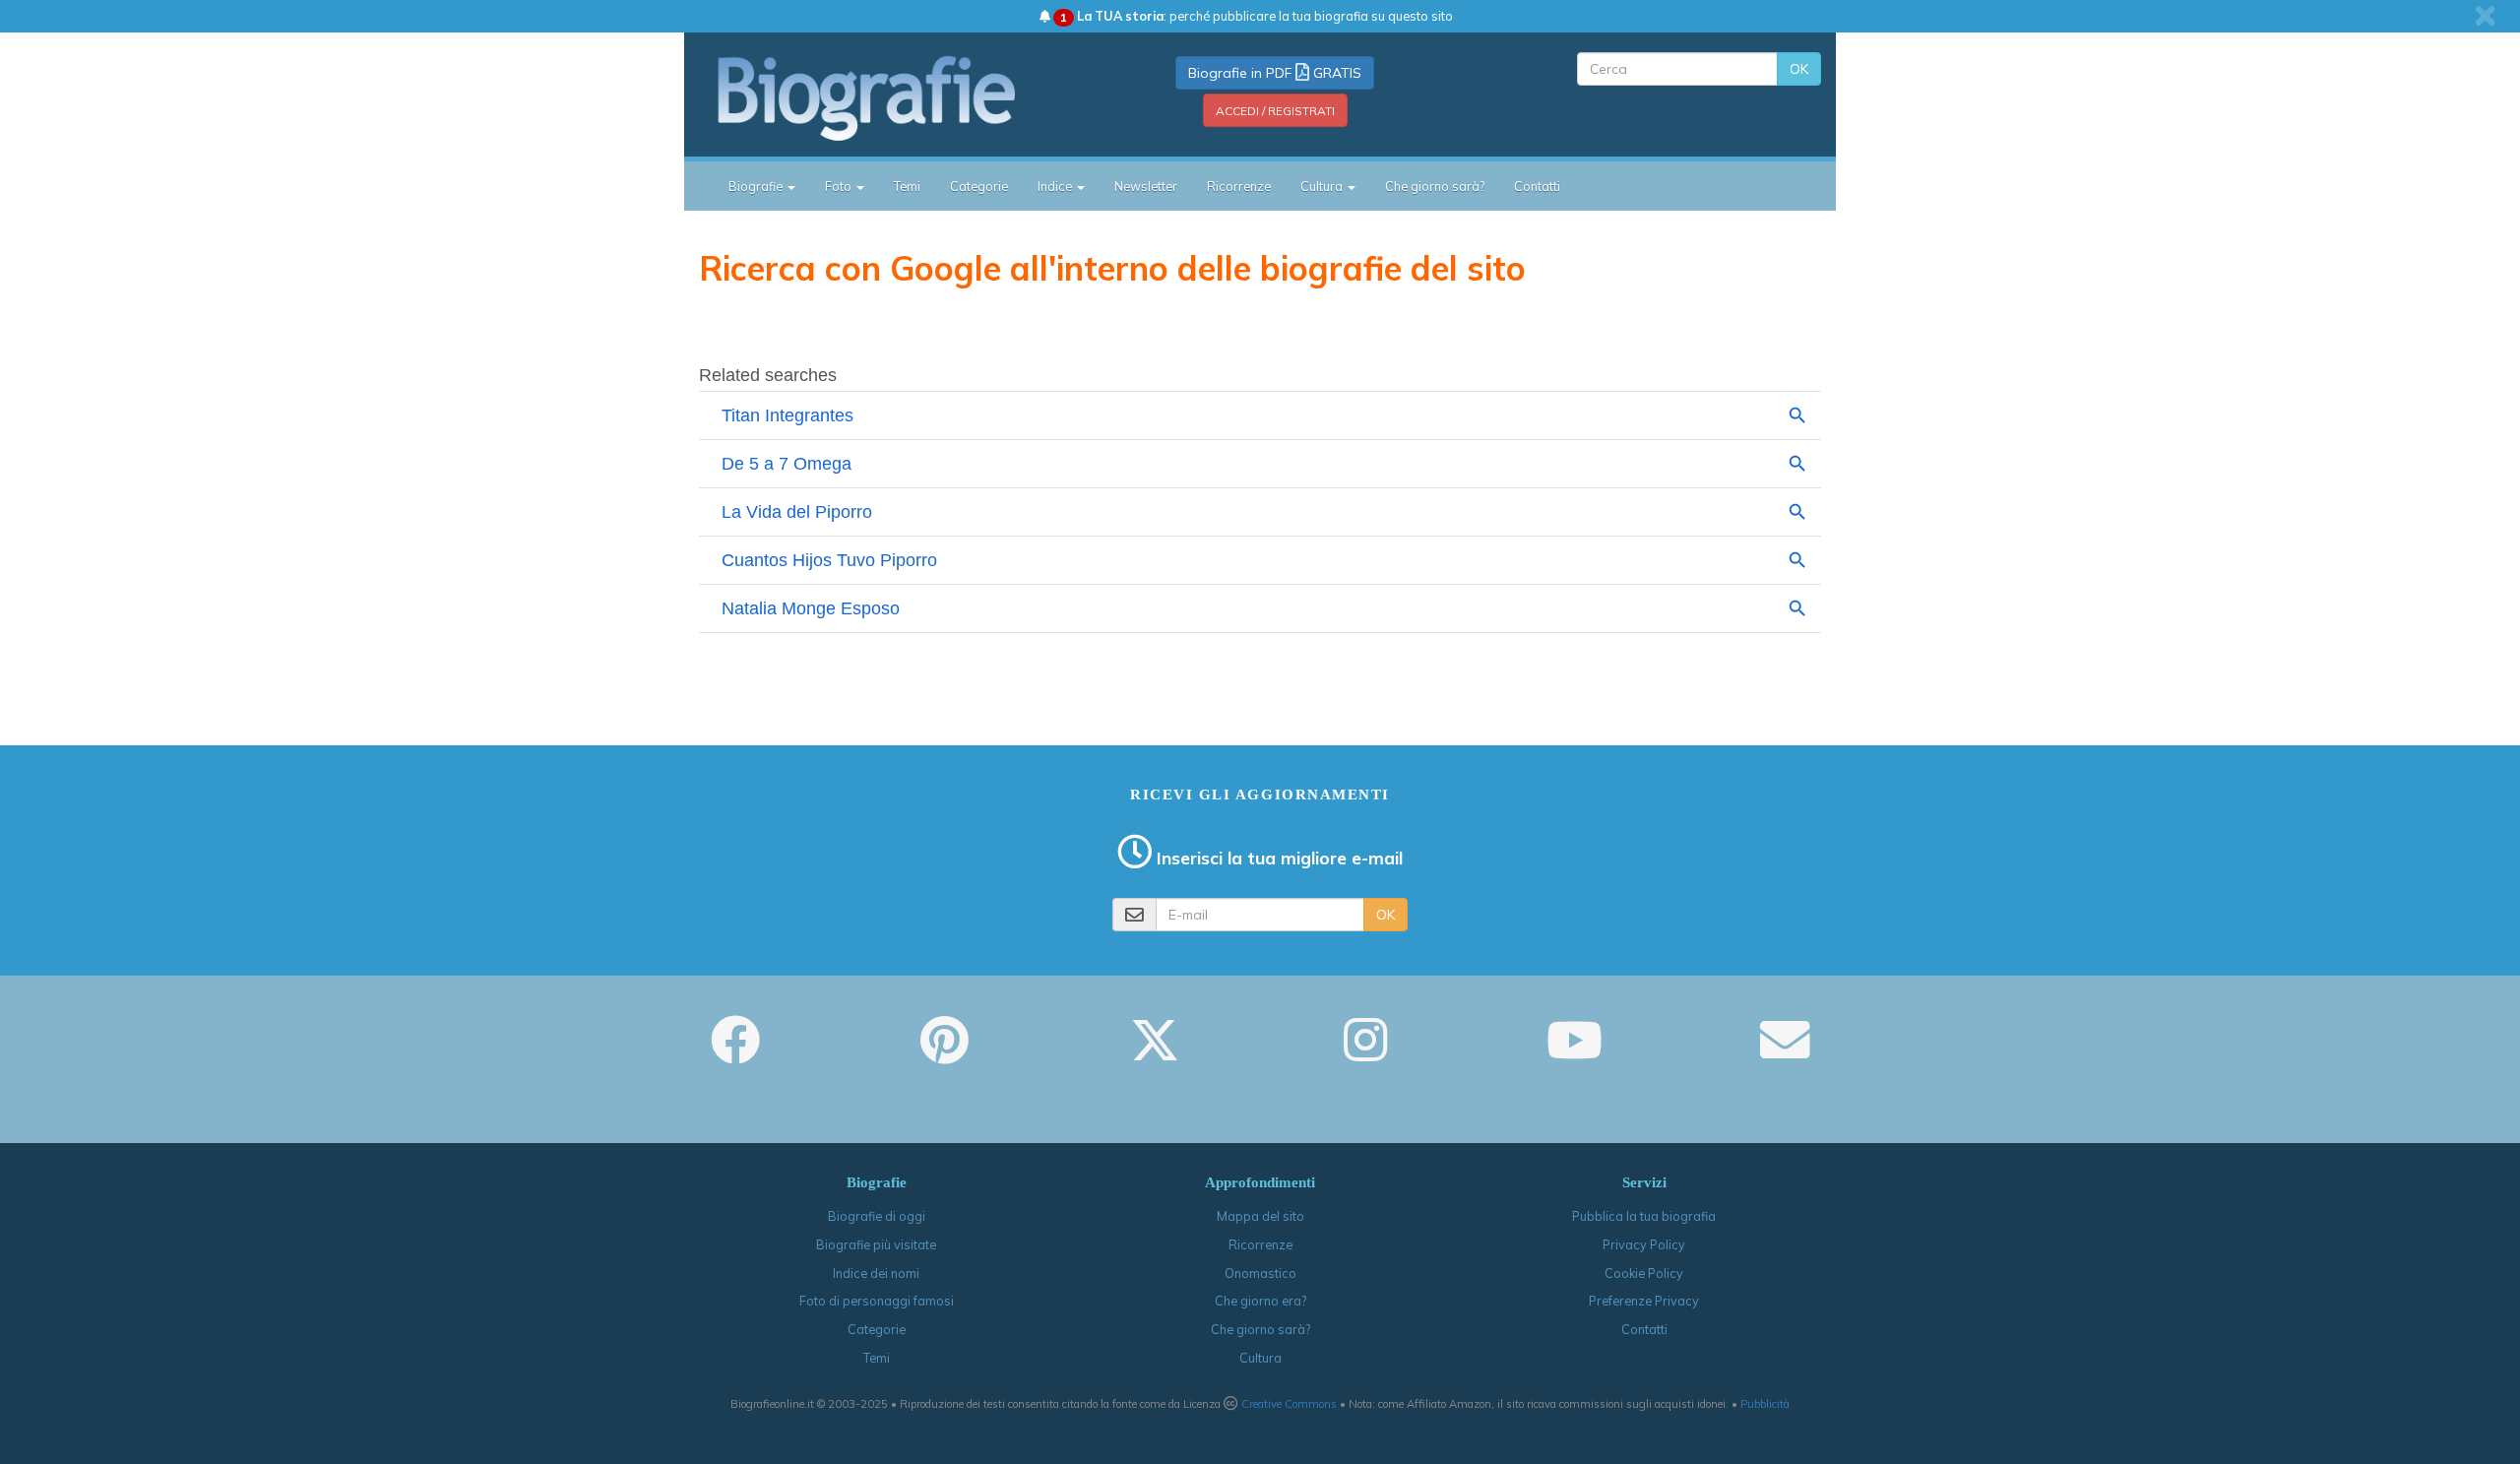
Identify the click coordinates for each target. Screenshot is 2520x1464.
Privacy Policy (1644, 1244)
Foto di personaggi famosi (877, 1301)
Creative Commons (1289, 1404)
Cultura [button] (1323, 186)
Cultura (1260, 1358)
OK (1799, 69)
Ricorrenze (1239, 186)
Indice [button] (1056, 186)
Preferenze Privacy (1644, 1301)
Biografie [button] (757, 186)
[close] (2485, 16)
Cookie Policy (1644, 1273)
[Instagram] (1365, 1053)
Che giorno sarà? (1435, 186)
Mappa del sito (1260, 1216)
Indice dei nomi (876, 1273)
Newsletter (1146, 186)
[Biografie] (891, 97)
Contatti (1537, 186)
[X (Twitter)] (1155, 1053)
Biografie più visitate (876, 1244)
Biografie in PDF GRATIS (1275, 73)
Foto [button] (840, 186)
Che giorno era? (1260, 1301)
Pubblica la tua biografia (1644, 1216)
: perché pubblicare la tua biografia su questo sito (1257, 16)
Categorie (979, 186)
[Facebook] (735, 1053)
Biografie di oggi (877, 1216)
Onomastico (1260, 1273)
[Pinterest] (945, 1053)
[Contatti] (1785, 1053)
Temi (907, 186)
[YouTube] (1575, 1053)
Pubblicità (1765, 1404)
